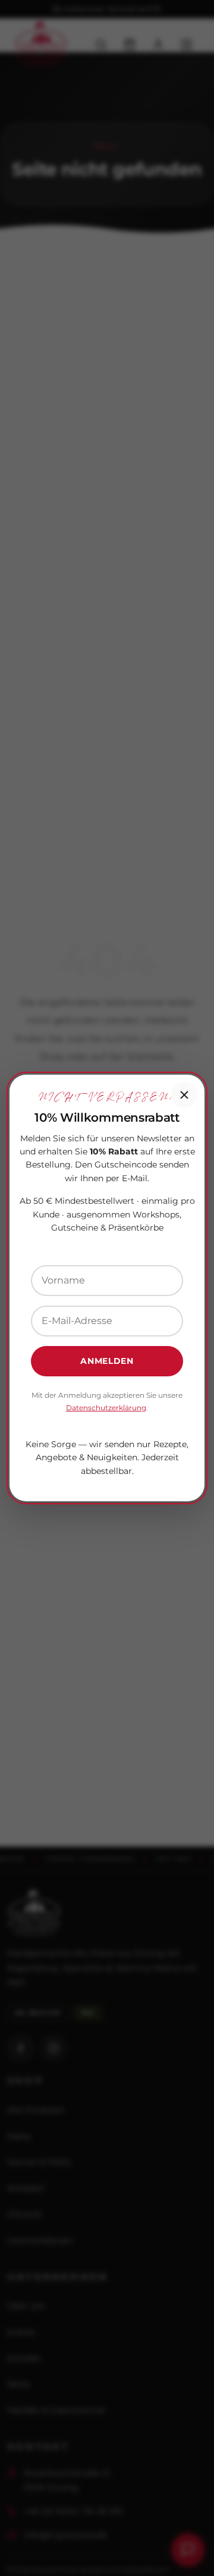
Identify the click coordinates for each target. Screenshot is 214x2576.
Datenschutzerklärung (106, 1408)
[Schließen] (184, 1095)
